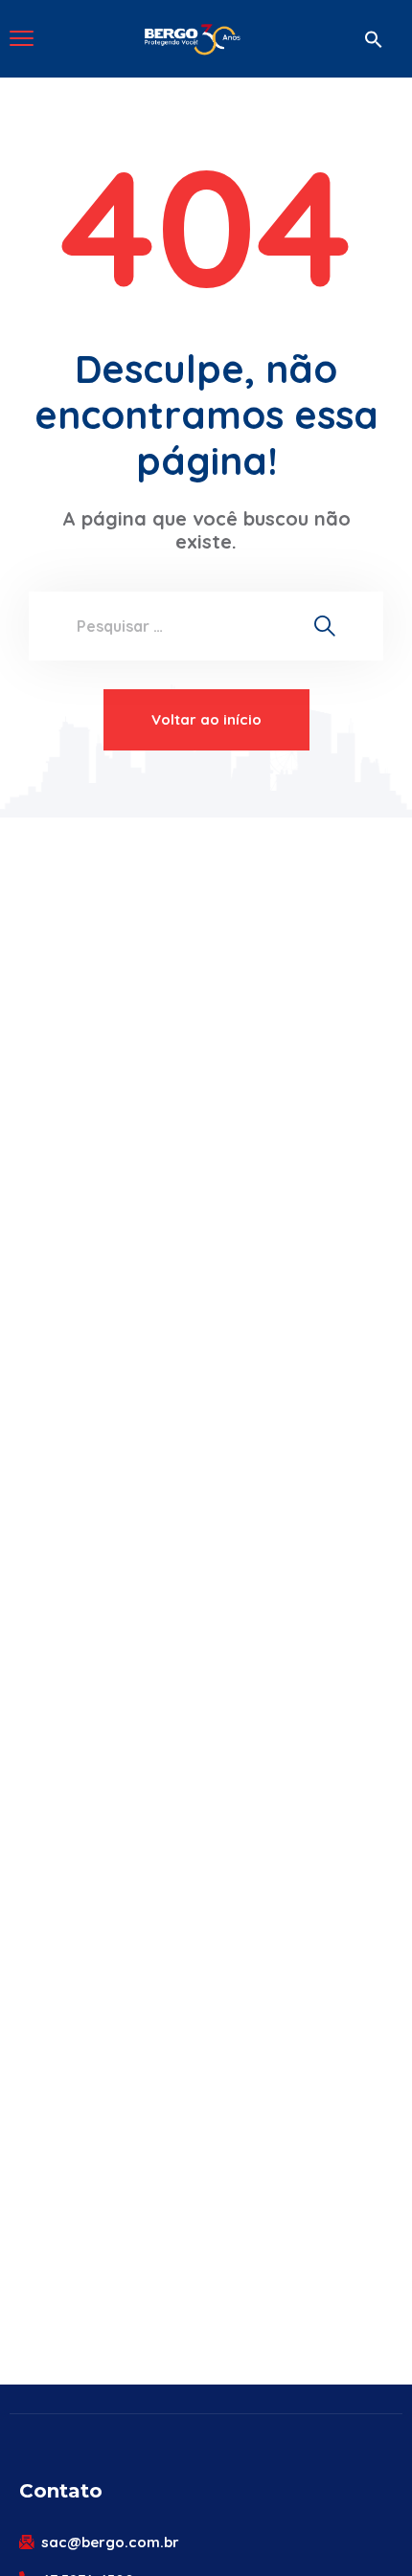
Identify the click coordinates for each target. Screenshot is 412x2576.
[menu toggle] (22, 38)
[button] (374, 39)
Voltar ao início (206, 719)
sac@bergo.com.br (110, 2542)
